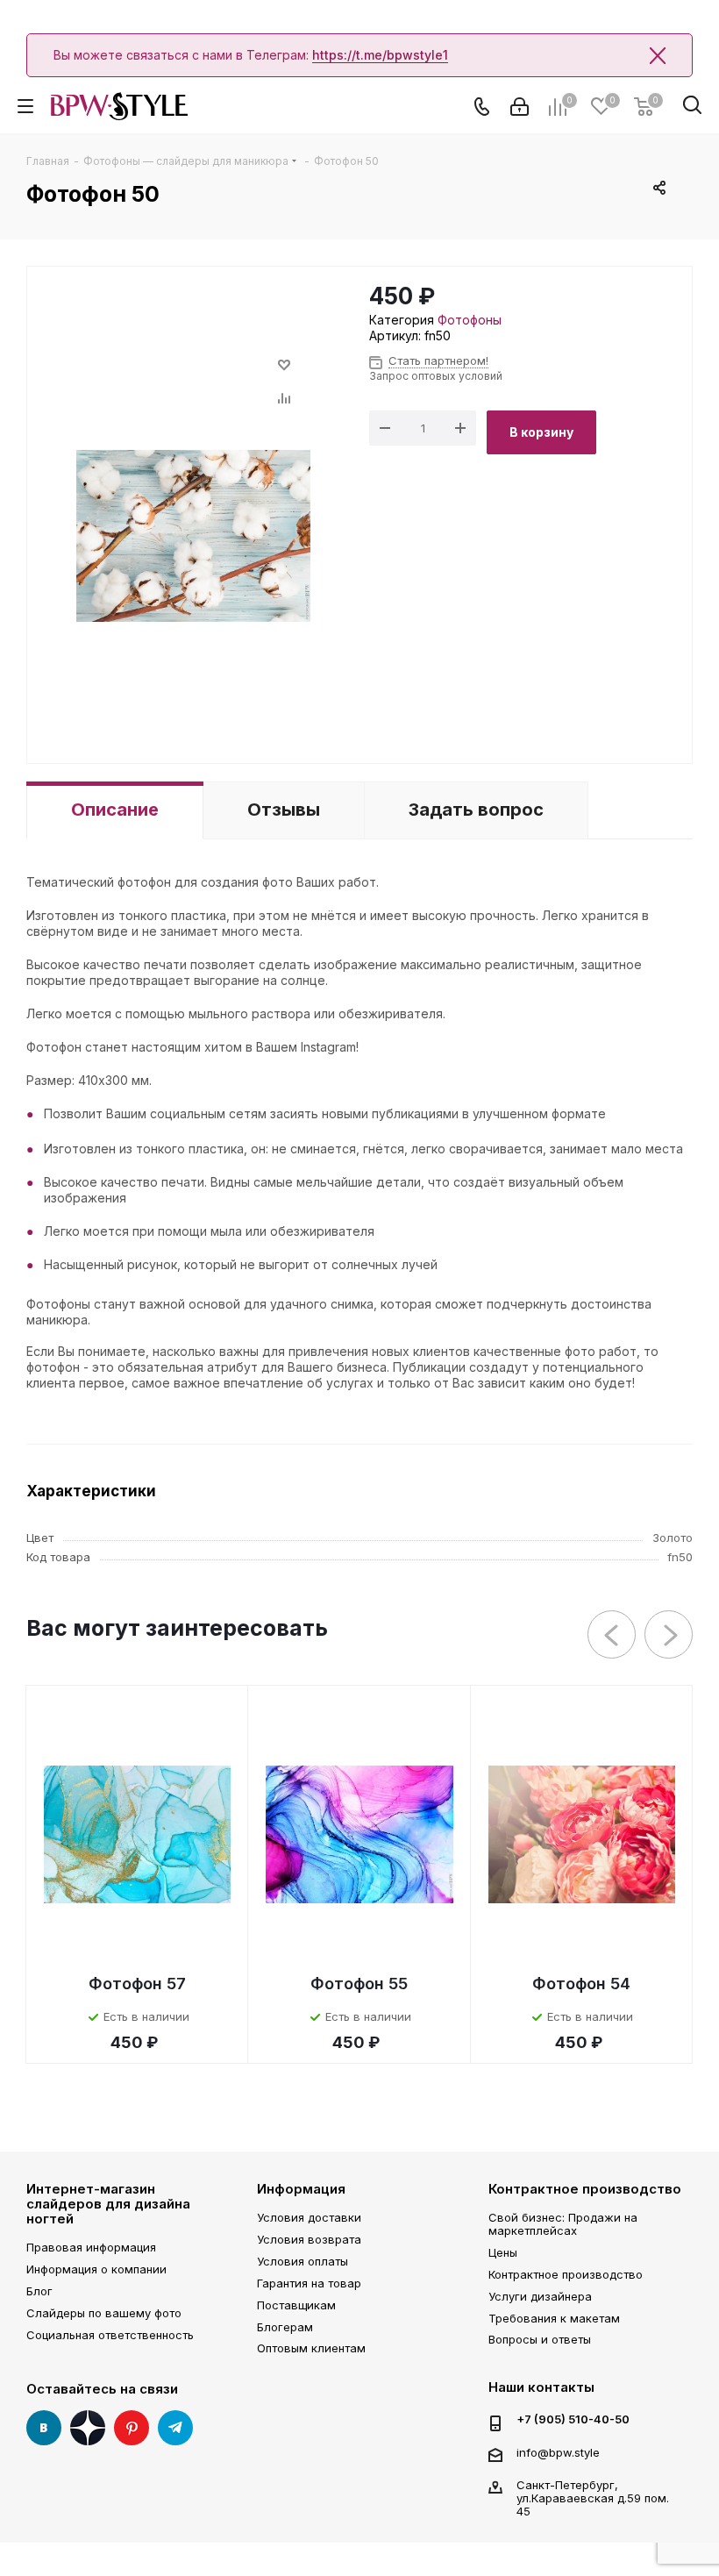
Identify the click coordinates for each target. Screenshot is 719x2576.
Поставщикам (296, 2305)
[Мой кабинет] (520, 107)
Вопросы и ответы (540, 2339)
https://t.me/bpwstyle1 (380, 55)
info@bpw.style (558, 2452)
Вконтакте (44, 2428)
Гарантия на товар (309, 2283)
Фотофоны (470, 320)
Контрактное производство (585, 2189)
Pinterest (132, 2428)
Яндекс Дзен (88, 2428)
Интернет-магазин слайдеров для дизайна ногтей (108, 2204)
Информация (301, 2189)
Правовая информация (91, 2247)
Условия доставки (309, 2217)
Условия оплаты (303, 2261)
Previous (612, 1635)
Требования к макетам (554, 2318)
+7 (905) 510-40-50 (573, 2419)
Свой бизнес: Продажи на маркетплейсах (563, 2224)
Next (669, 1635)
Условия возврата (309, 2239)
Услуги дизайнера (540, 2296)
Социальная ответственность (110, 2335)
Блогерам (285, 2327)
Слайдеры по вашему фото (104, 2313)
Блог (39, 2291)
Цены (503, 2252)
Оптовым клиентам (311, 2348)
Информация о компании (96, 2269)
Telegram (175, 2428)
